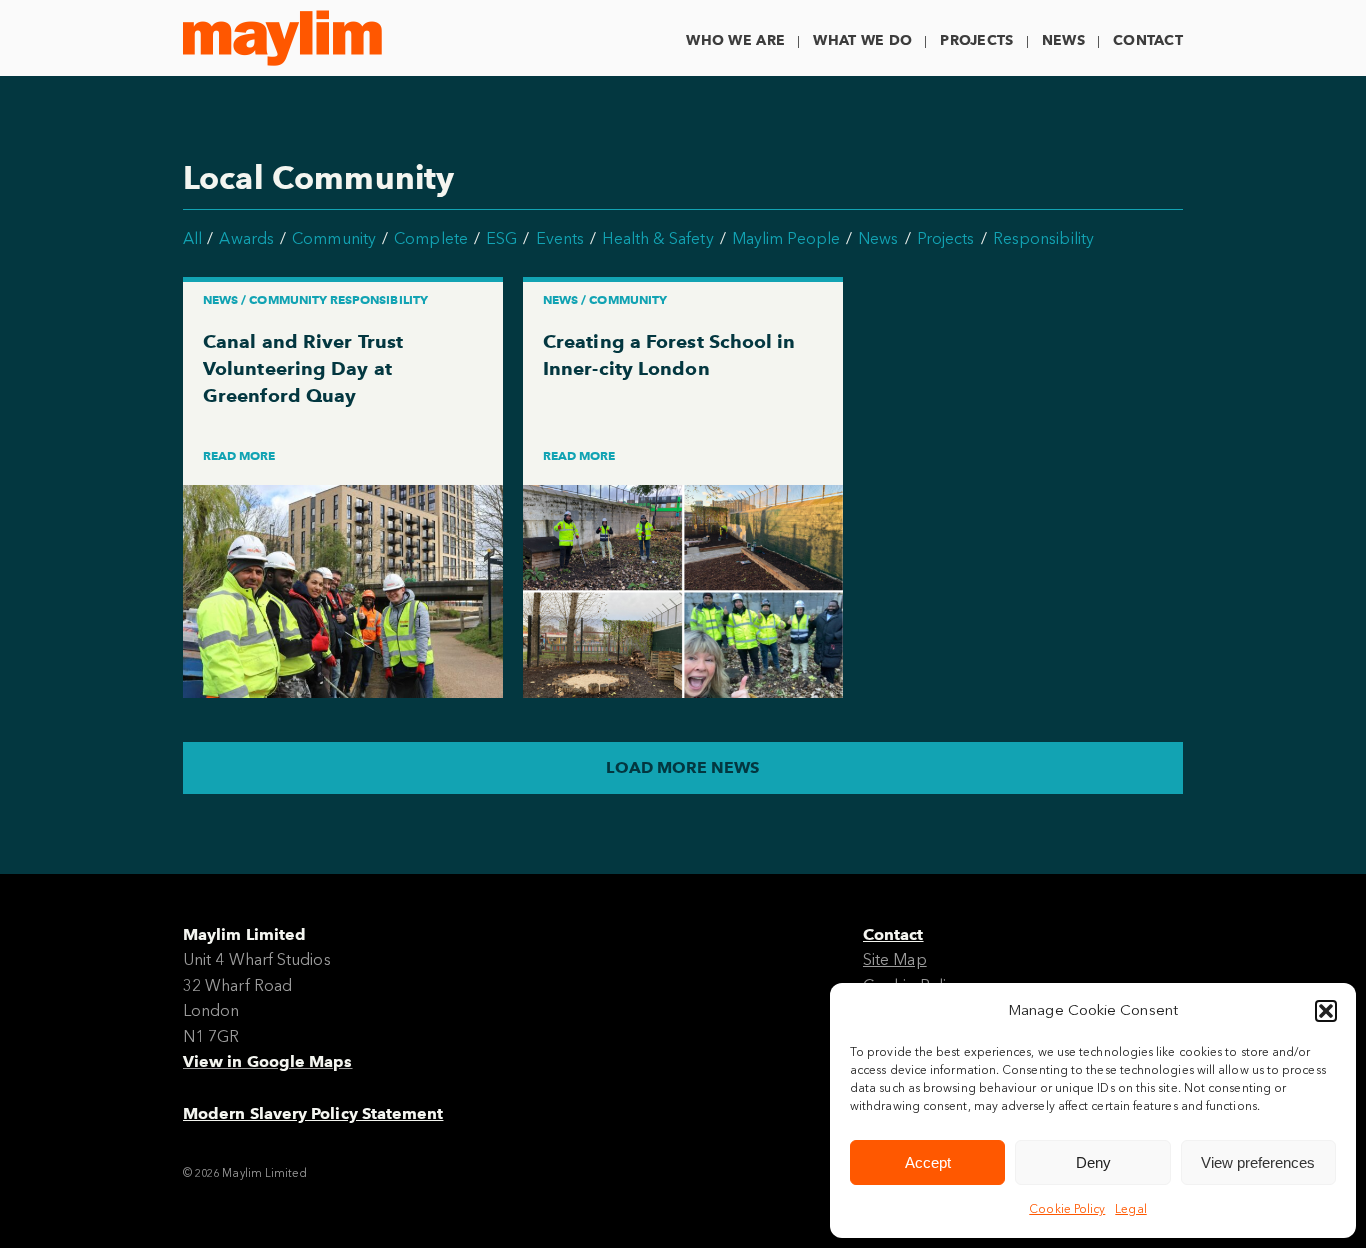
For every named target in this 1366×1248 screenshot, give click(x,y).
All (192, 238)
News (1063, 40)
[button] (1326, 1011)
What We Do (862, 40)
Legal (1130, 1209)
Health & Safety (657, 238)
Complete (431, 238)
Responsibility (1043, 238)
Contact (1148, 40)
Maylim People (786, 238)
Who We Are (735, 40)
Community (334, 238)
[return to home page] (282, 38)
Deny (1093, 1162)
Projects (976, 40)
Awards (246, 238)
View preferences (1258, 1162)
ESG (501, 238)
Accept (928, 1162)
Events (560, 238)
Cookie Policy (1067, 1209)
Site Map (895, 959)
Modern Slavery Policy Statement (313, 1113)
